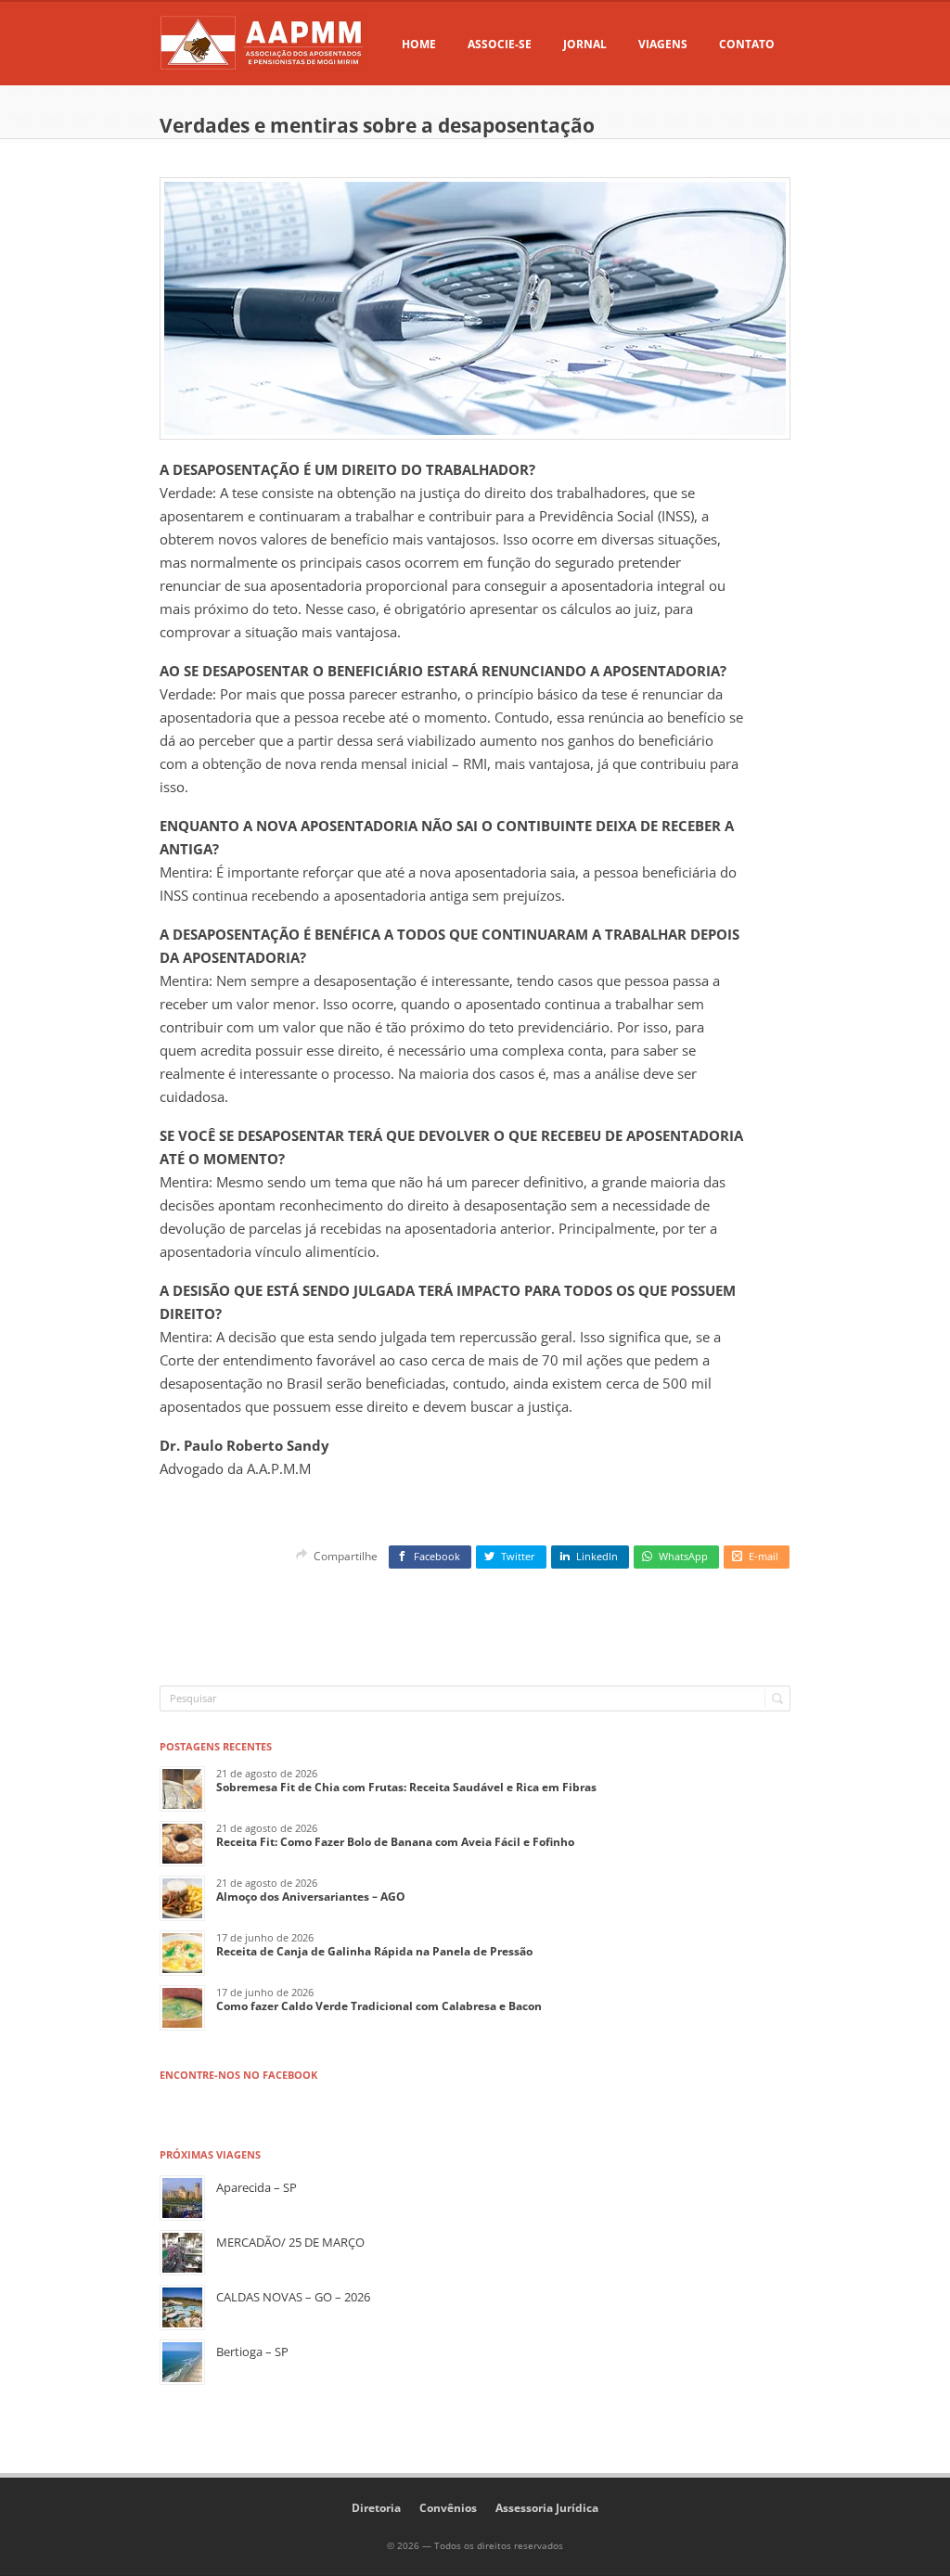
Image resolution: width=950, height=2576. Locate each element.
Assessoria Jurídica (547, 2508)
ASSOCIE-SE (500, 44)
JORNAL (585, 44)
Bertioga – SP (252, 2352)
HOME (419, 44)
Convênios (448, 2508)
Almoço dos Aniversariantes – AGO (311, 1897)
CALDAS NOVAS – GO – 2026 (293, 2297)
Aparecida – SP (257, 2187)
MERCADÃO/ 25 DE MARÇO (290, 2242)
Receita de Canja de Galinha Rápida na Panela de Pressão (374, 1951)
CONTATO (747, 44)
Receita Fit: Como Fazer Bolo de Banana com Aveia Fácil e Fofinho (395, 1842)
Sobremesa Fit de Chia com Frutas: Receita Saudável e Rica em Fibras (406, 1787)
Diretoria (376, 2508)
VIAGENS (663, 44)
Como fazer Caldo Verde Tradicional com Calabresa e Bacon (379, 2006)
